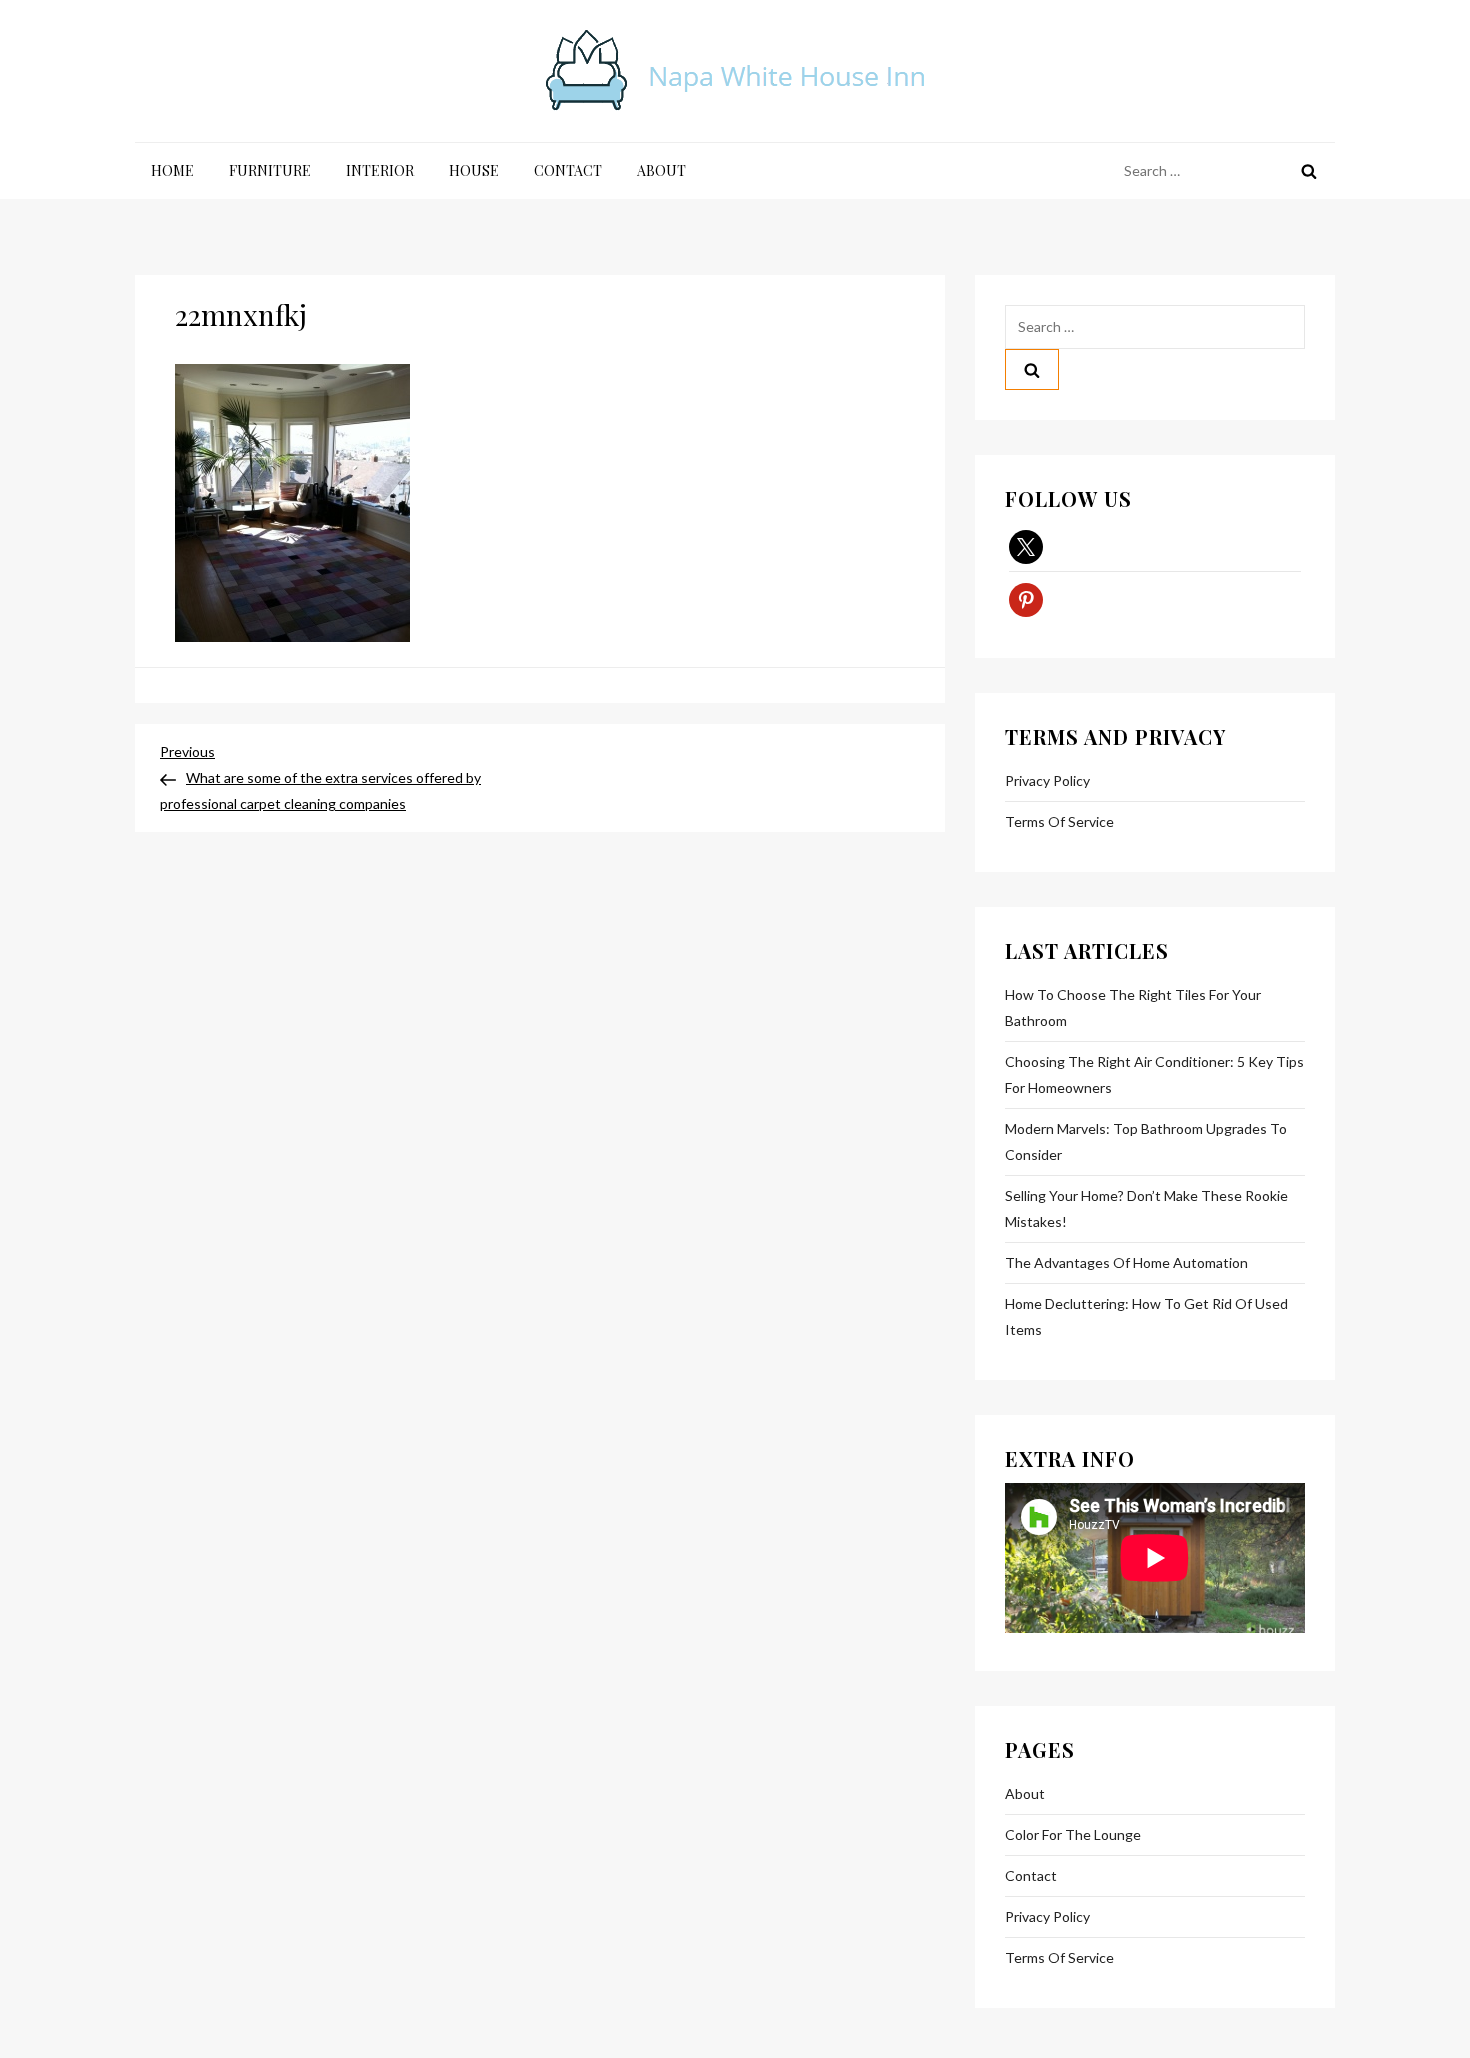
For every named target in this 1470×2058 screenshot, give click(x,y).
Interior (380, 170)
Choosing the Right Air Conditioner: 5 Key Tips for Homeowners (1154, 1074)
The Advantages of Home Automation (1126, 1262)
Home (172, 170)
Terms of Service (1059, 821)
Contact (568, 170)
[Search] (1309, 171)
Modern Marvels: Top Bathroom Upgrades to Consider (1146, 1141)
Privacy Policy (1047, 780)
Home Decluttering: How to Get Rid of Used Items (1146, 1316)
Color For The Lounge (1073, 1834)
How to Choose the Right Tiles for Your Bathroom (1133, 1007)
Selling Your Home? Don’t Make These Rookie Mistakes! (1146, 1208)
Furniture (270, 170)
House (474, 170)
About (661, 170)
